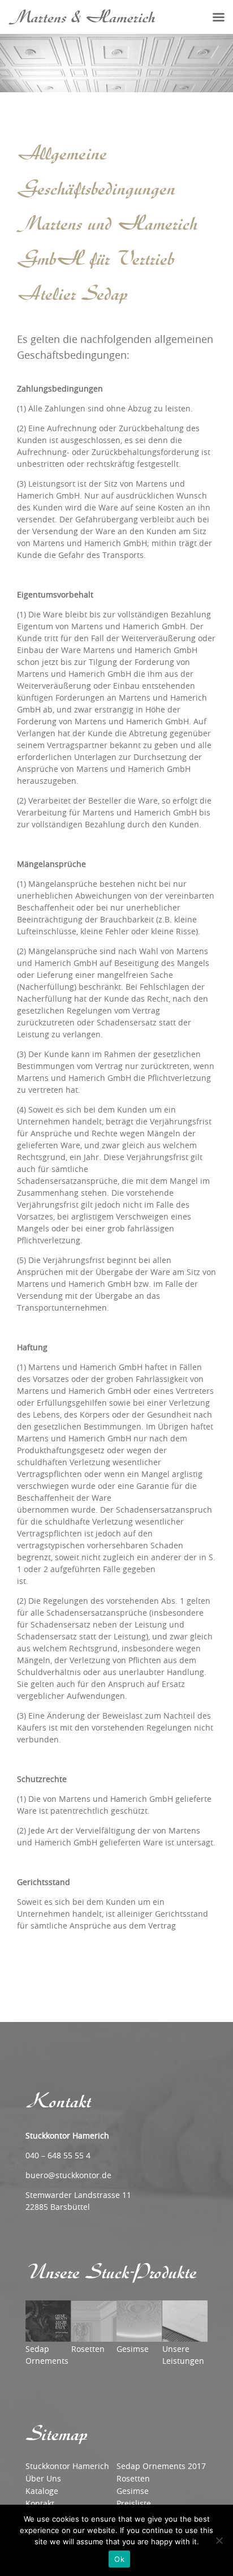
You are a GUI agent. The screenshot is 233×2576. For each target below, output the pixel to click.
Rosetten (133, 2478)
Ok (119, 2559)
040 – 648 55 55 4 (58, 2155)
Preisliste (134, 2503)
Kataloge (42, 2491)
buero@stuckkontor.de (68, 2175)
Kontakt (40, 2503)
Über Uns (43, 2478)
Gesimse (133, 2491)
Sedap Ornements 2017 (161, 2466)
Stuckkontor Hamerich (67, 2466)
